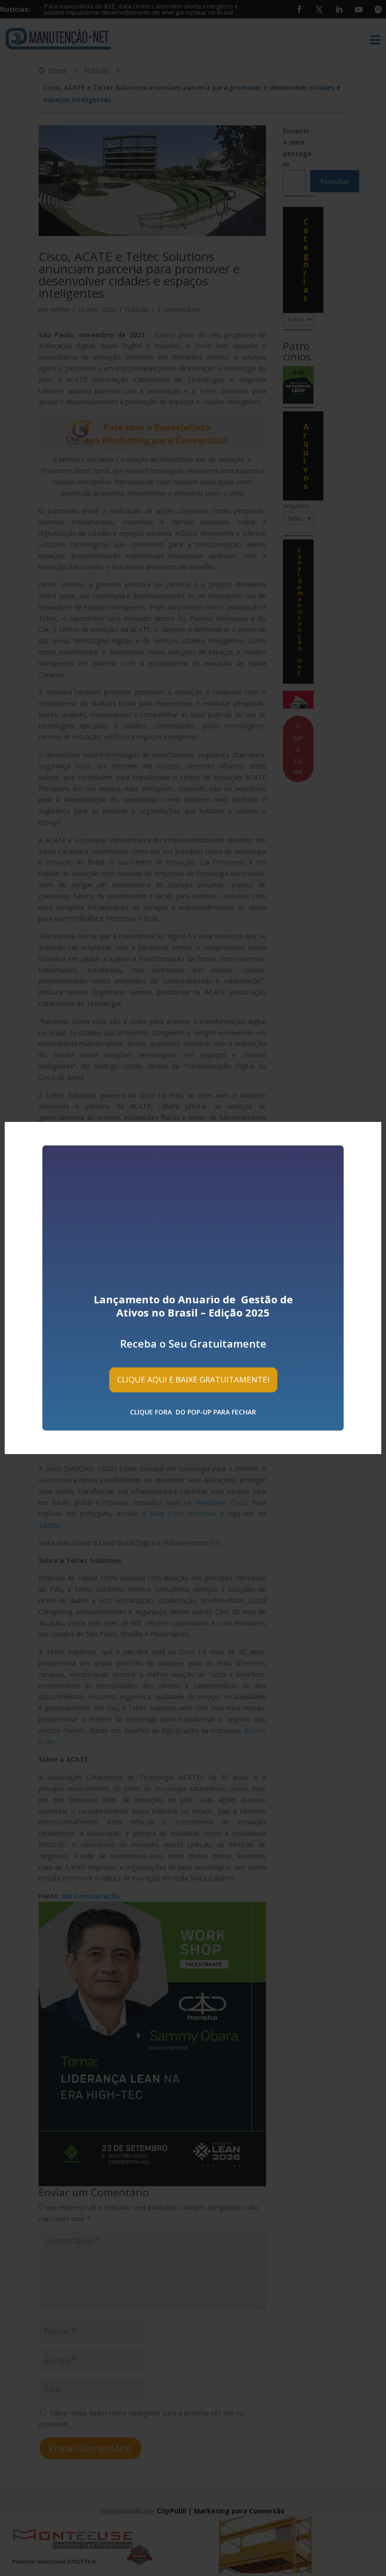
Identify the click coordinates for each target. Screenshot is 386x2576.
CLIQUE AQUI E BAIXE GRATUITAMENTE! (193, 1379)
